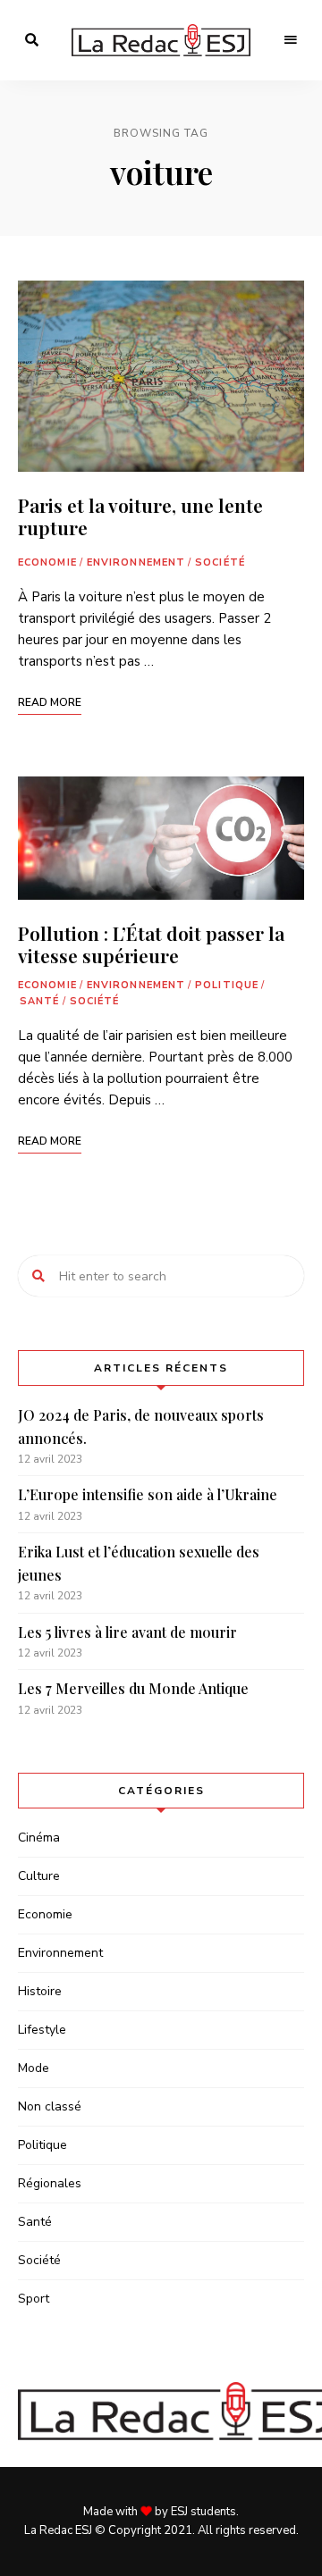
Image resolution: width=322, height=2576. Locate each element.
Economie (47, 562)
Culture (39, 1876)
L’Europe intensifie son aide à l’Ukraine (148, 1494)
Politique (227, 985)
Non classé (50, 2106)
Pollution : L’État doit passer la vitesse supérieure (151, 944)
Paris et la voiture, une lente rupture (140, 516)
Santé (40, 1001)
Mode (34, 2068)
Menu (291, 40)
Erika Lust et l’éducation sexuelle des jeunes (139, 1563)
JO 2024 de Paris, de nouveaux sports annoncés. (141, 1426)
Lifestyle (42, 2030)
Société (220, 562)
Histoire (40, 1991)
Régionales (50, 2183)
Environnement (136, 562)
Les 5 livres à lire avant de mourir (127, 1632)
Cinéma (39, 1838)
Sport (34, 2299)
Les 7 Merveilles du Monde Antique (133, 1688)
